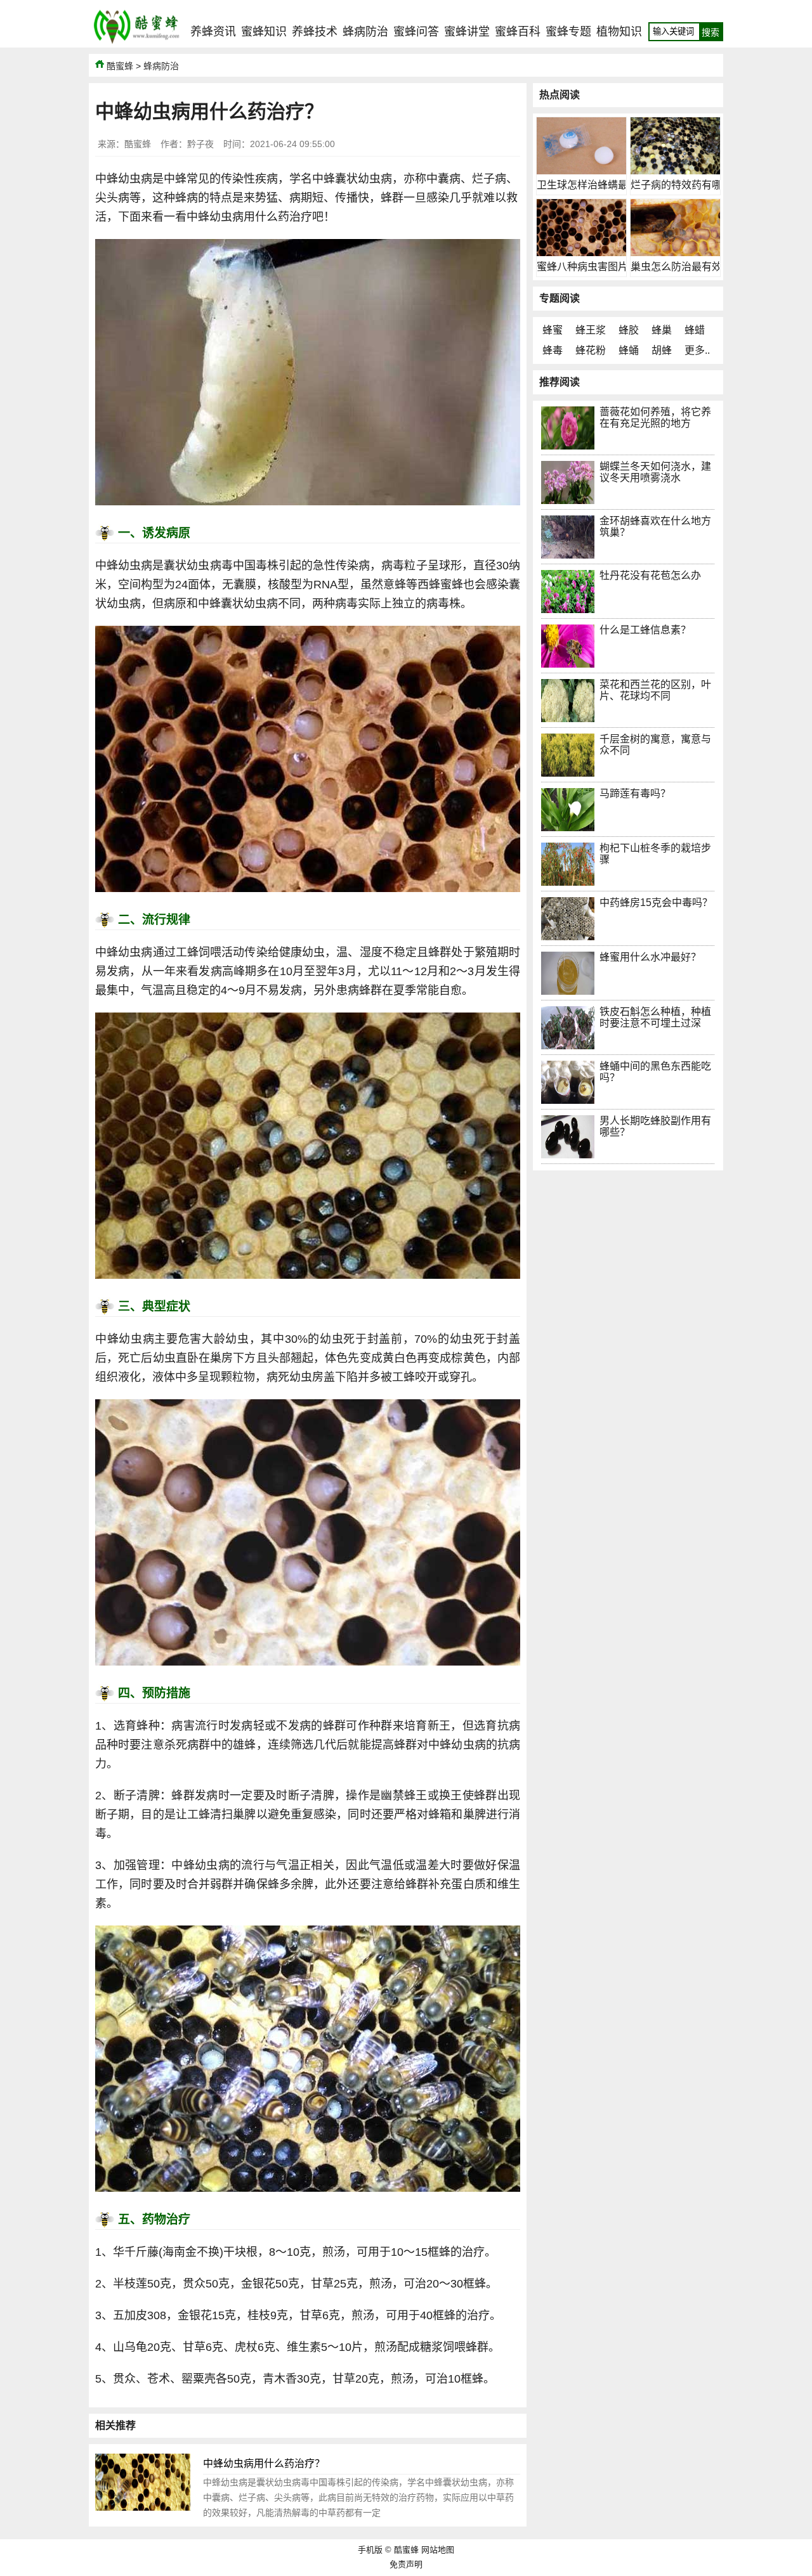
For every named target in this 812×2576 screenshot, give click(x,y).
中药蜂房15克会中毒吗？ (656, 903)
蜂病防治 (365, 32)
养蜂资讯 (213, 32)
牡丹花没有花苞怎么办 (650, 575)
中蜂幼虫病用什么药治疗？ (264, 2463)
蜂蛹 (629, 350)
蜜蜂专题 (568, 32)
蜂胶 (629, 330)
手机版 (370, 2550)
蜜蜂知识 (264, 32)
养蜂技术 (315, 32)
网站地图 (438, 2550)
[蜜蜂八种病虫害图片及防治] (581, 253)
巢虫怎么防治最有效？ (681, 267)
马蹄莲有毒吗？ (635, 793)
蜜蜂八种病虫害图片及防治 (598, 267)
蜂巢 (662, 330)
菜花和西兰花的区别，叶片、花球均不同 (655, 690)
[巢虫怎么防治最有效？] (675, 253)
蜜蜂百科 (518, 32)
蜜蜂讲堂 (467, 32)
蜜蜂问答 (416, 32)
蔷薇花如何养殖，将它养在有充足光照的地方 (655, 417)
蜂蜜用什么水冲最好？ (650, 957)
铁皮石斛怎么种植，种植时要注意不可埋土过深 (655, 1017)
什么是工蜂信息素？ (645, 630)
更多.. (697, 350)
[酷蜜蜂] (136, 44)
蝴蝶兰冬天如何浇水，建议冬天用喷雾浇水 (655, 472)
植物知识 (619, 32)
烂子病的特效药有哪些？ (686, 185)
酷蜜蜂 (120, 66)
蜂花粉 (591, 350)
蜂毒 (553, 350)
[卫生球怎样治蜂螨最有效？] (581, 171)
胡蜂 (662, 350)
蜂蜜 (553, 330)
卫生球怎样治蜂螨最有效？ (598, 185)
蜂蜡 (695, 330)
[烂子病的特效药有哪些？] (675, 171)
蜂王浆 (591, 330)
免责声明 (406, 2564)
